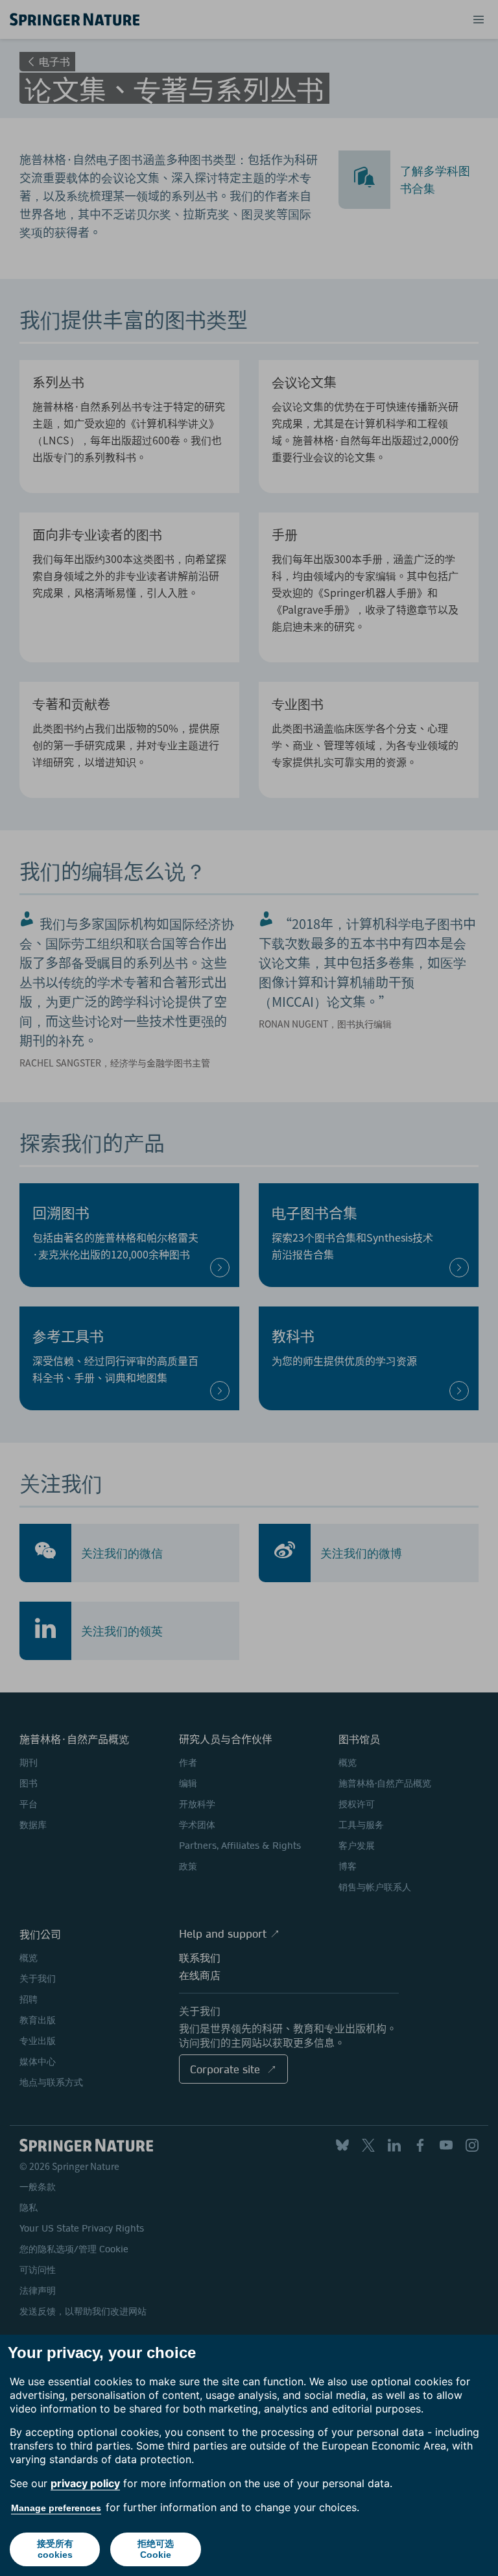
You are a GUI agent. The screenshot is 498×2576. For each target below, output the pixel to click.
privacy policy (85, 2483)
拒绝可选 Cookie (156, 2549)
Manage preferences (56, 2508)
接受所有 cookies (55, 2549)
